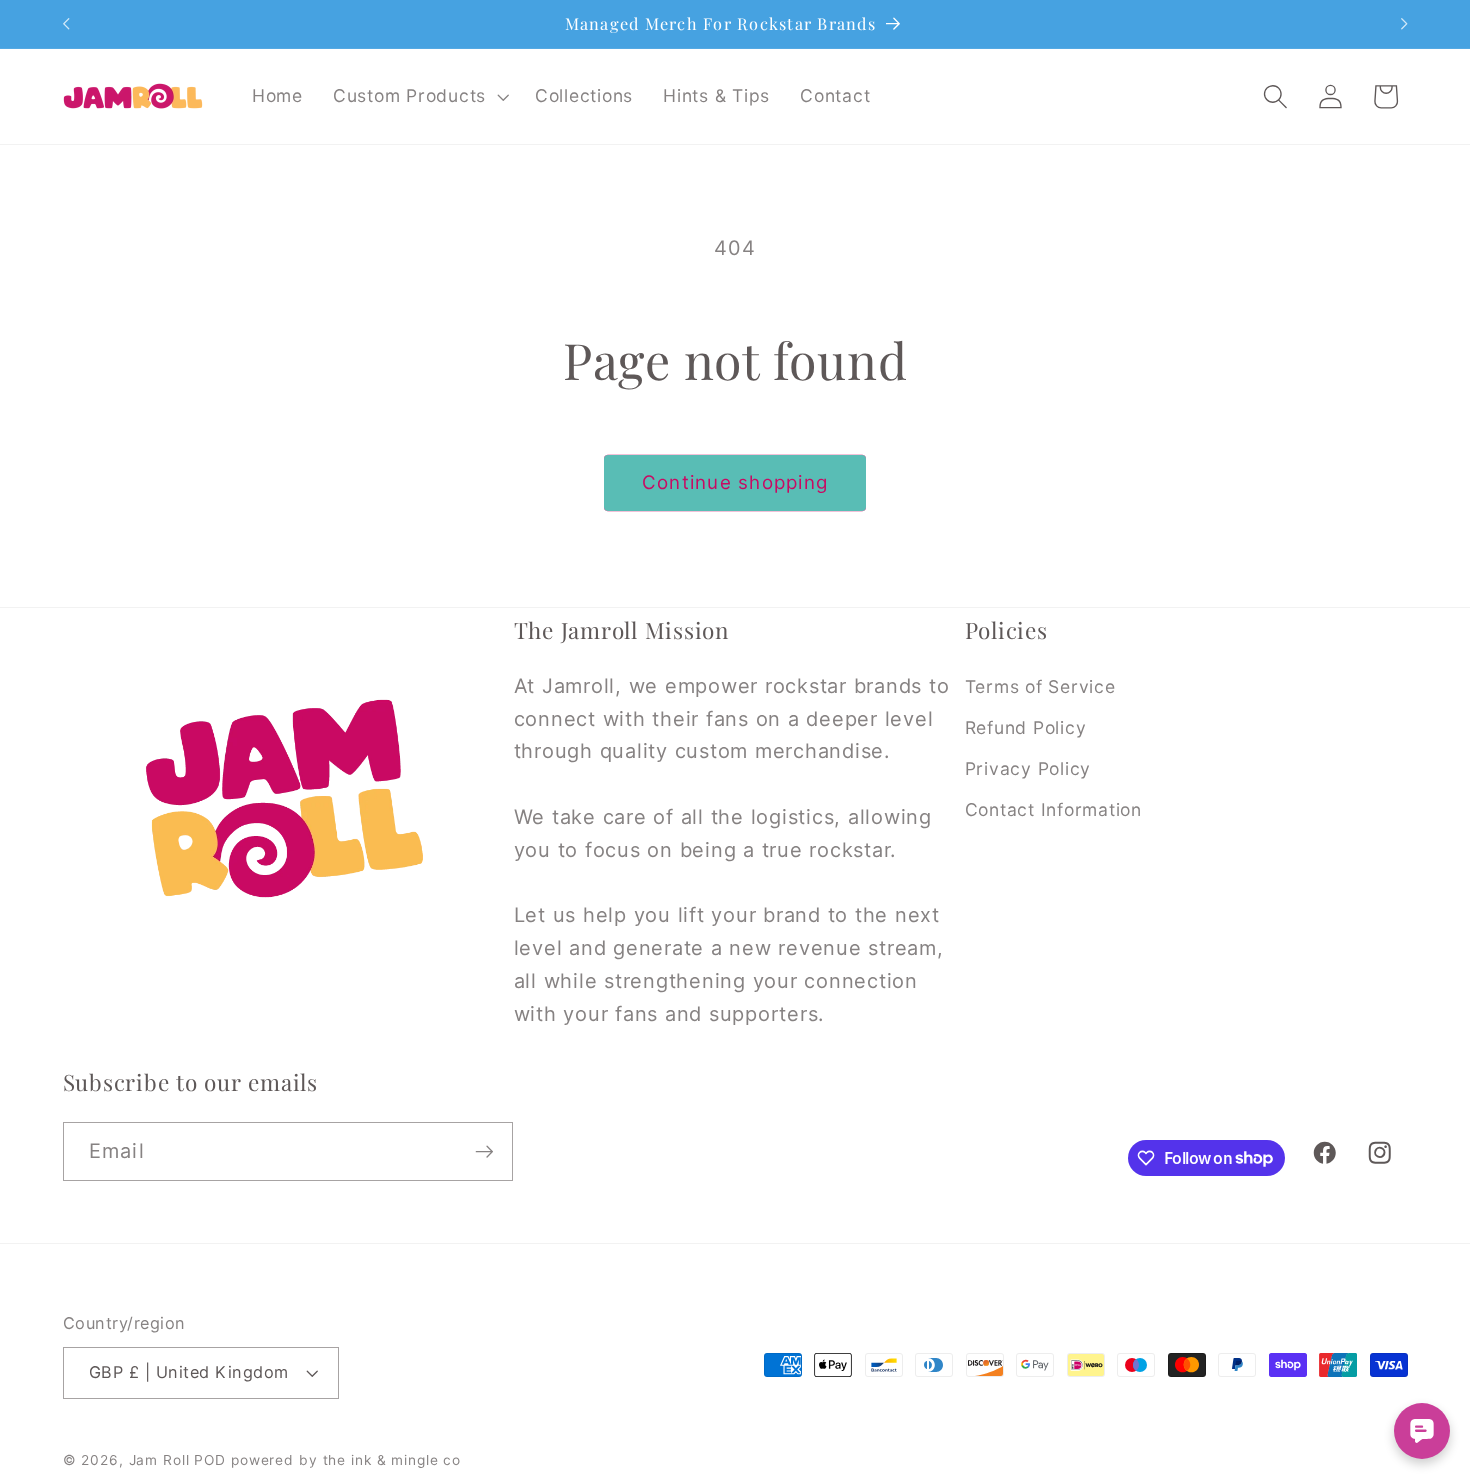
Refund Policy (1026, 727)
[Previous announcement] (66, 24)
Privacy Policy (1028, 768)
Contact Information (1053, 809)
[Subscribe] (484, 1151)
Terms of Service (1040, 686)
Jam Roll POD (178, 1460)
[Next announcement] (1404, 24)
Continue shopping (735, 482)
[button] (419, 96)
